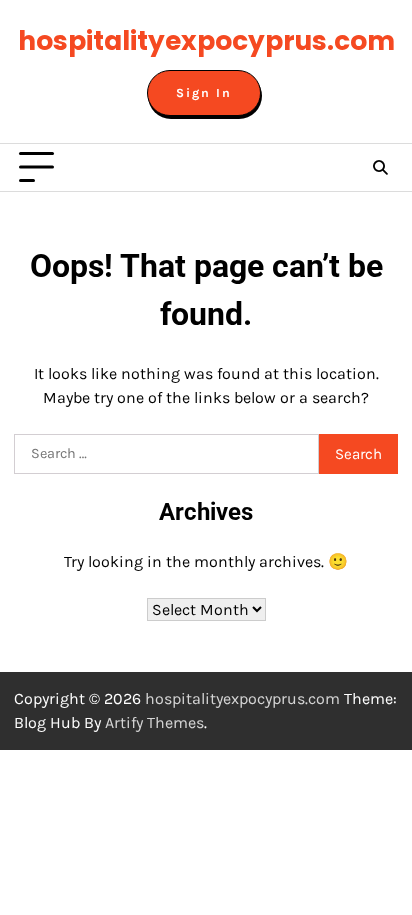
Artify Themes (154, 722)
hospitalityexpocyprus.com (206, 40)
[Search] (380, 168)
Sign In (204, 93)
